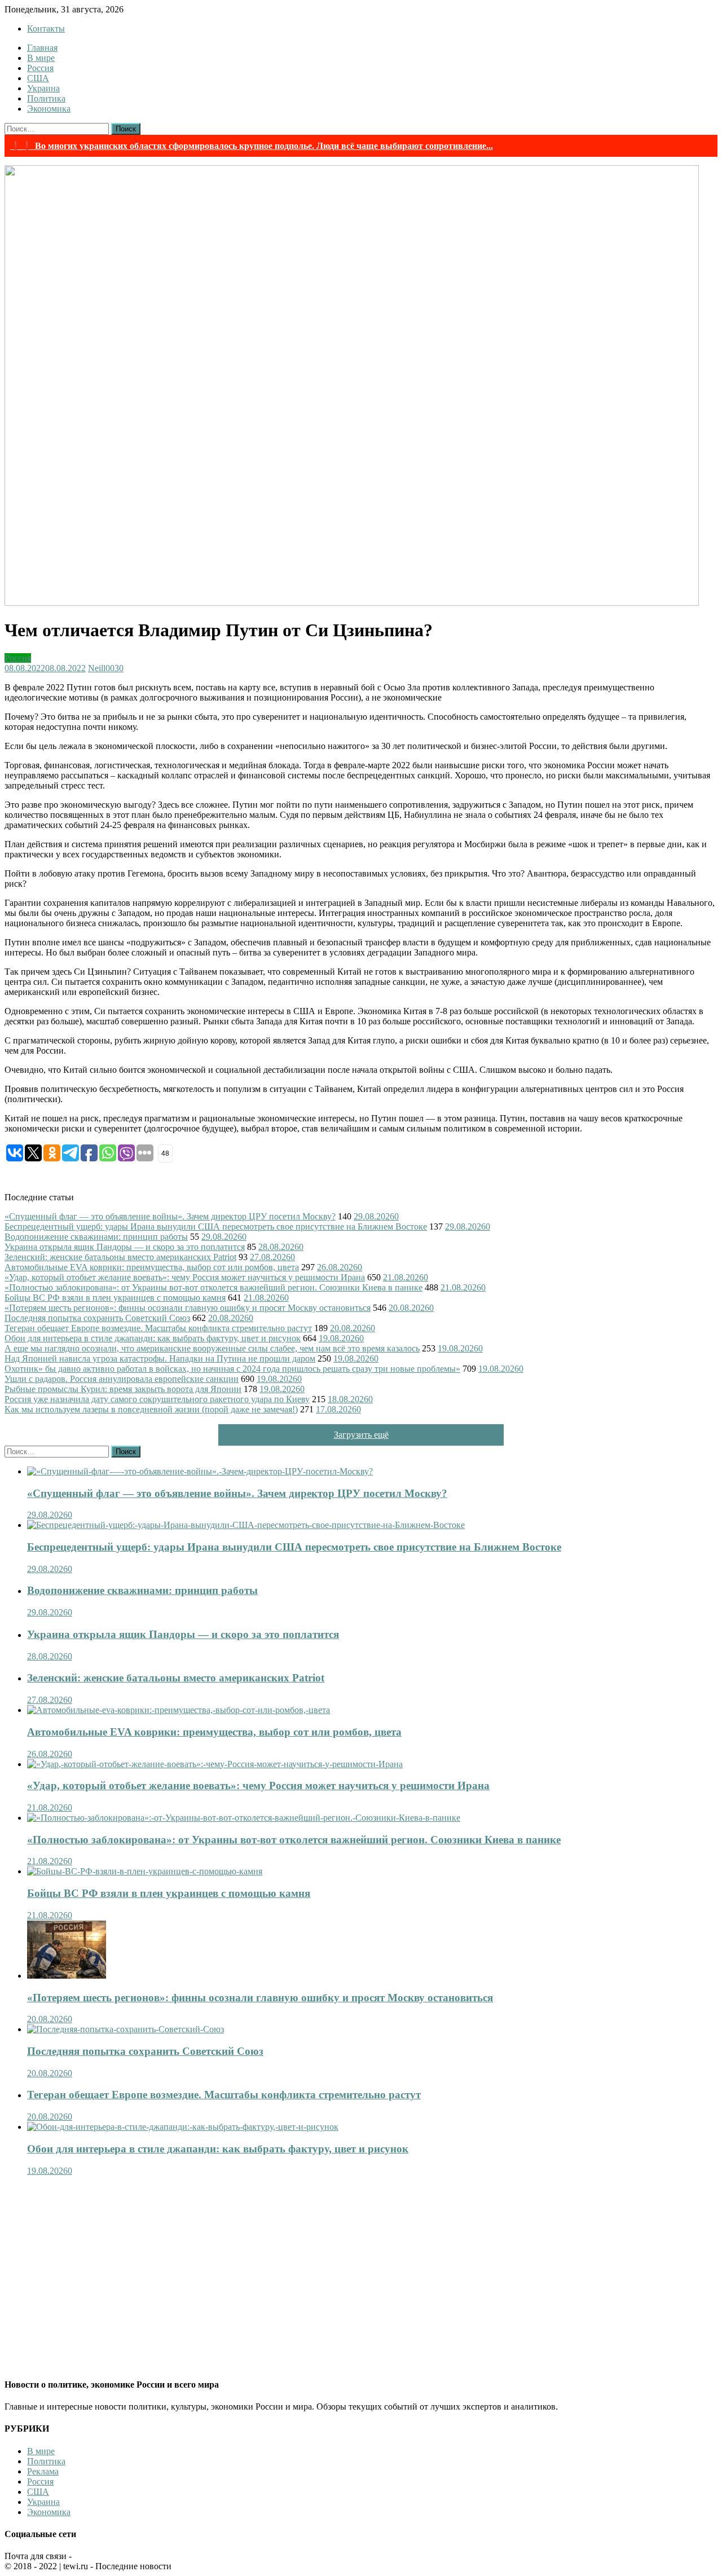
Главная (42, 48)
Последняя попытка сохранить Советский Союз (97, 1318)
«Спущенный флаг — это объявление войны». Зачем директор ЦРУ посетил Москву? (170, 1216)
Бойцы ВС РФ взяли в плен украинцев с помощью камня (115, 1298)
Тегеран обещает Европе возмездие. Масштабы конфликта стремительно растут (158, 1328)
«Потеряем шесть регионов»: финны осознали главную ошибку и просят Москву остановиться (188, 1308)
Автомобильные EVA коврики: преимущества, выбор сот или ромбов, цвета (152, 1267)
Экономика (49, 109)
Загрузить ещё (361, 1435)
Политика (46, 98)
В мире (41, 58)
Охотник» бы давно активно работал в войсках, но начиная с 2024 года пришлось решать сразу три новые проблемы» (232, 1369)
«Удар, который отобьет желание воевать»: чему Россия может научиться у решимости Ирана (185, 1277)
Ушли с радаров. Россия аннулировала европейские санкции (122, 1379)
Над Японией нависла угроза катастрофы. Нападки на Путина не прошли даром (160, 1359)
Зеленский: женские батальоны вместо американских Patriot (120, 1257)
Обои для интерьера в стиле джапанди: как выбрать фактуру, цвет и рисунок (153, 1338)
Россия (40, 68)
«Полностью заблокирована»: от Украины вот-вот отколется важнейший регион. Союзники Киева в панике (213, 1287)
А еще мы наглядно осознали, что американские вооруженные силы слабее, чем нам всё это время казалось (212, 1348)
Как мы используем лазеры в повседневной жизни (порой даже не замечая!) (151, 1409)
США (38, 78)
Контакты (46, 28)
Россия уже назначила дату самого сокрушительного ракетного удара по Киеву (157, 1399)
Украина (43, 88)
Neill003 (104, 668)
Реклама (43, 2471)
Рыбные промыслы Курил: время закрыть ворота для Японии (123, 1389)
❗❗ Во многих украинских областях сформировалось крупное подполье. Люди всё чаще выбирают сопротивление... (252, 146)
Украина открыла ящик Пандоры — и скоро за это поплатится (125, 1247)
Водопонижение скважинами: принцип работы (96, 1237)
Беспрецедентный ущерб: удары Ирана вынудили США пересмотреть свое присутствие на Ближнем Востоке (216, 1227)
